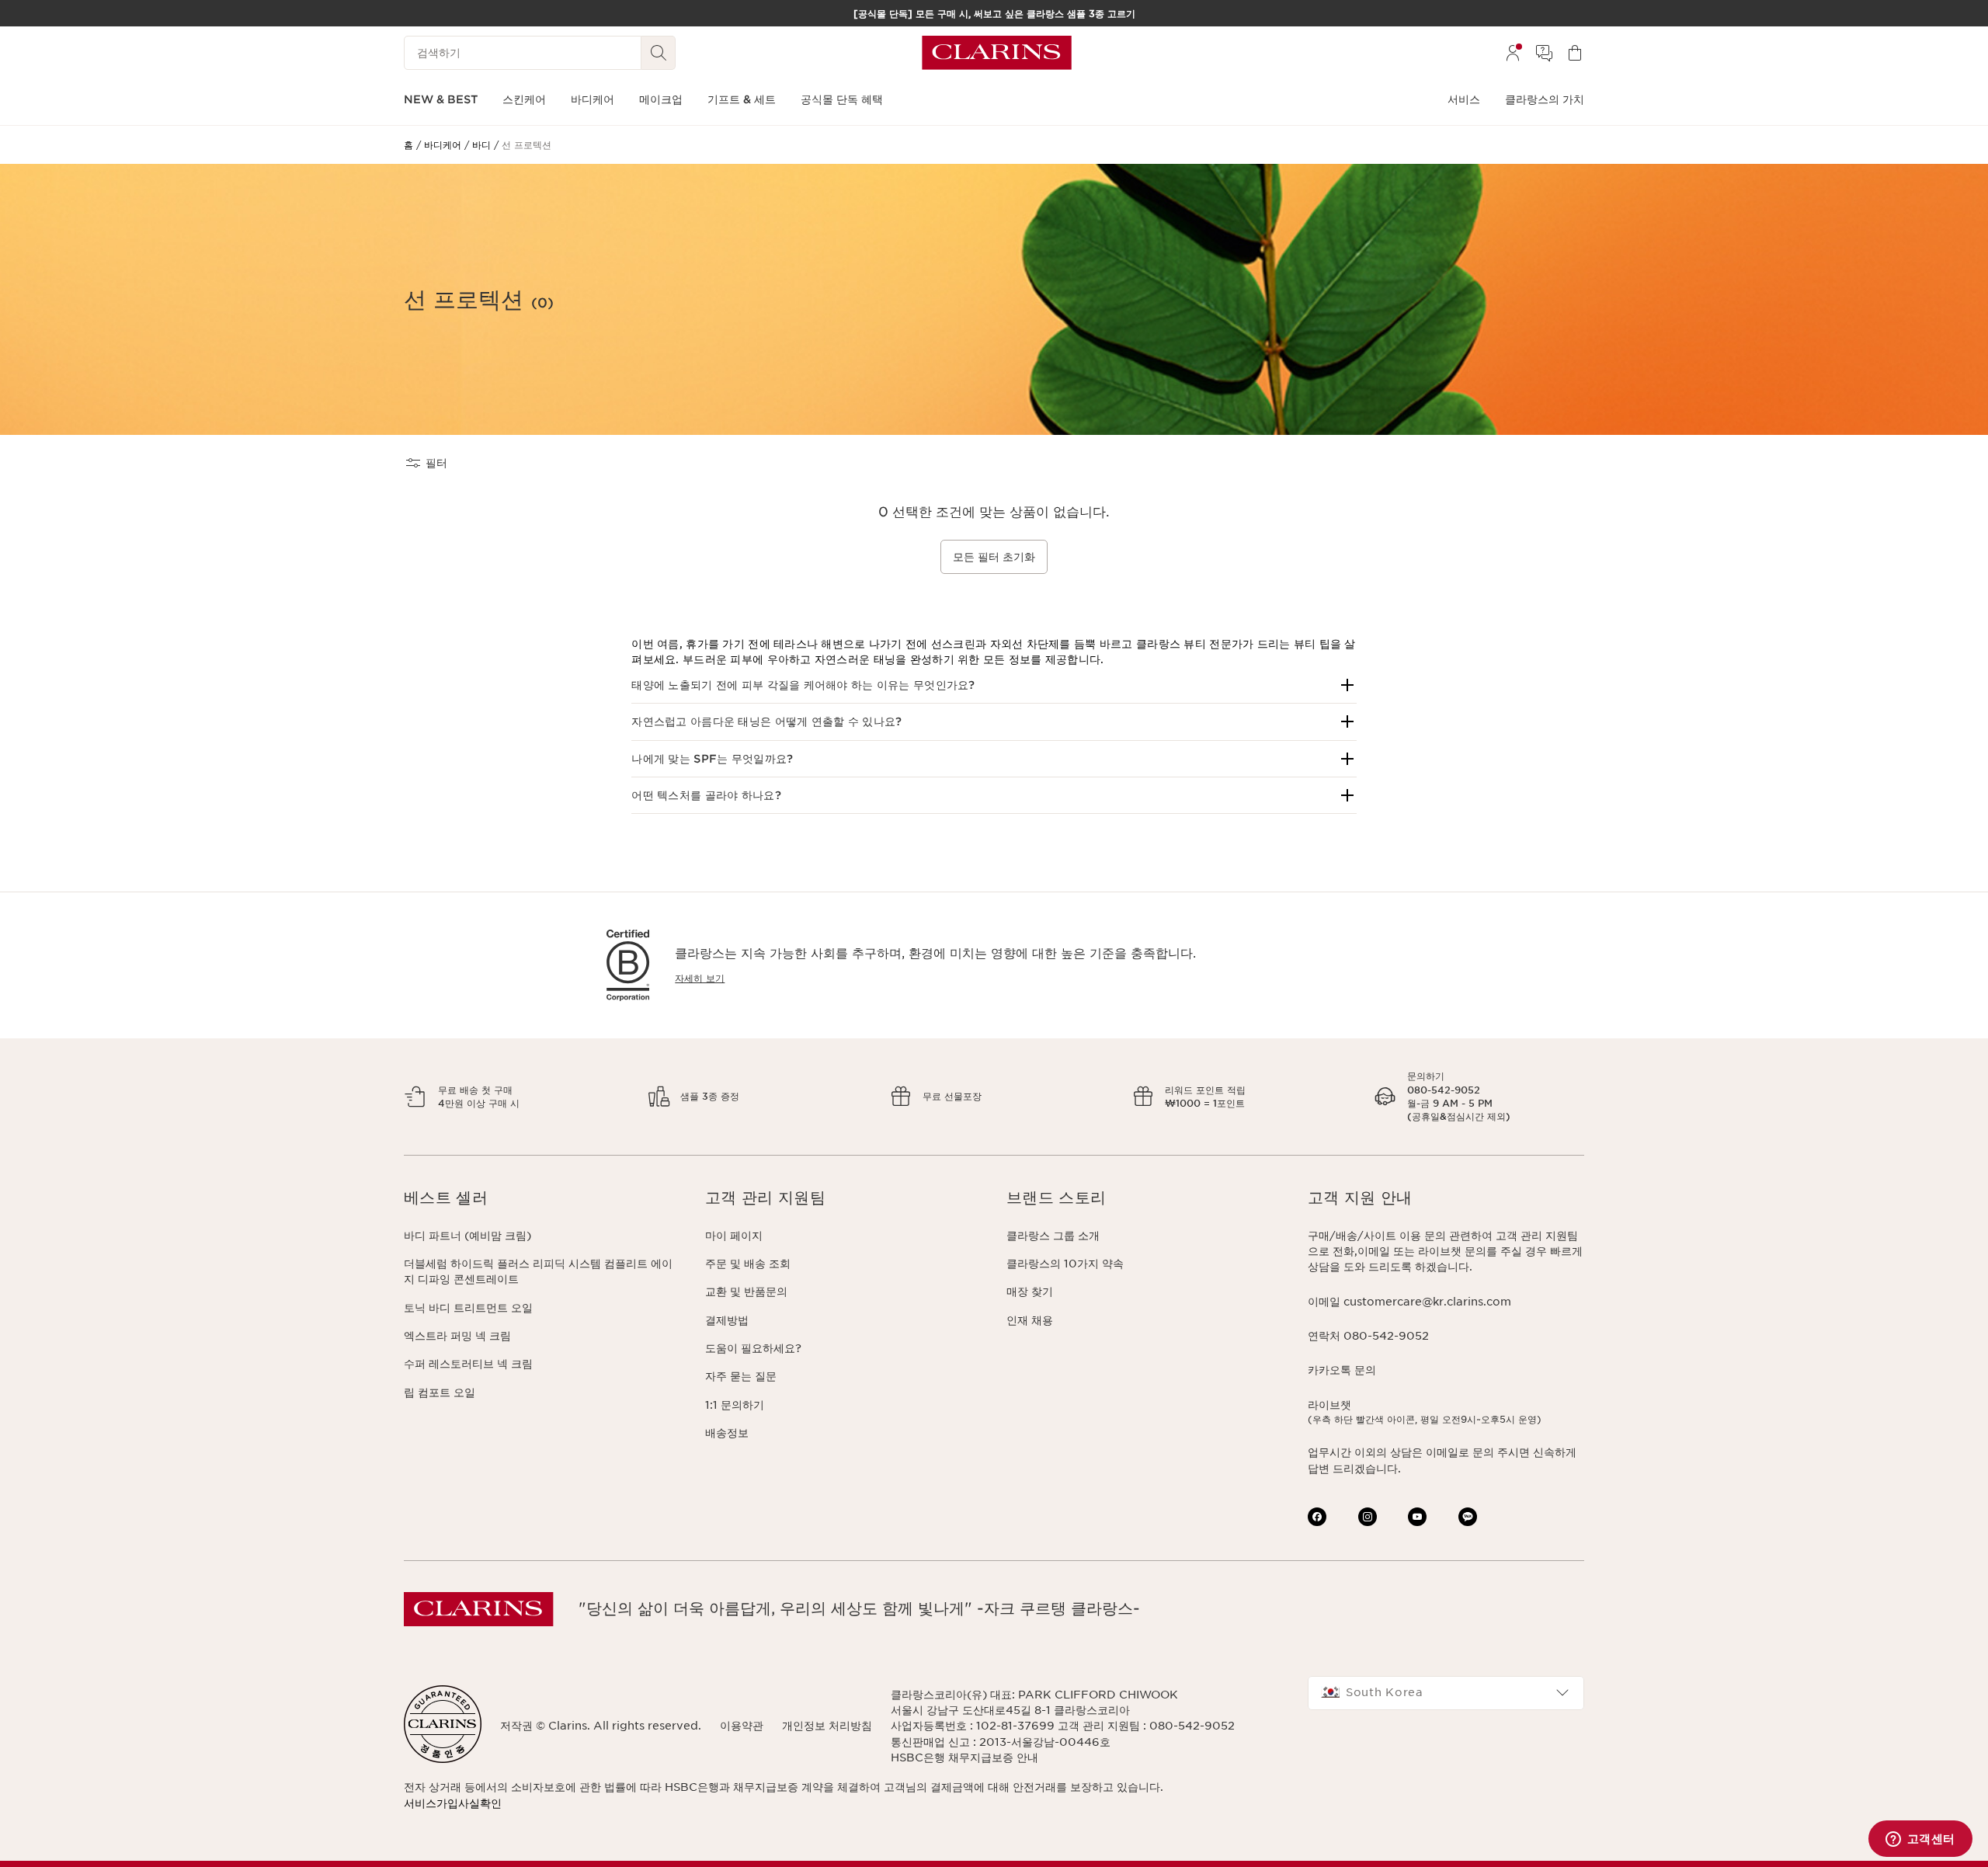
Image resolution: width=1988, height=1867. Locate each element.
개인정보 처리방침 (827, 1726)
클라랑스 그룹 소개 (1053, 1236)
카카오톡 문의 (1342, 1370)
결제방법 (727, 1320)
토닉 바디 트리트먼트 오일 (468, 1308)
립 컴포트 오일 (440, 1392)
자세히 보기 (700, 978)
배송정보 (727, 1433)
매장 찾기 (1030, 1292)
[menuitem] (1513, 53)
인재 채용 (1030, 1320)
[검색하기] (659, 53)
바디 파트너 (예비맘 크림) (467, 1236)
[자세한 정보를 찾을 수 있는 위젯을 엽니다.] (1920, 1840)
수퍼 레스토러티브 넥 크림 (468, 1364)
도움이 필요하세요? (753, 1348)
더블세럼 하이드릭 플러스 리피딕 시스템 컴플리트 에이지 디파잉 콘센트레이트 (538, 1271)
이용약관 (742, 1726)
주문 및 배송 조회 (748, 1264)
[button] (994, 685)
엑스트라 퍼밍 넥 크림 (457, 1336)
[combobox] (1446, 1693)
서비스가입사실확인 (453, 1803)
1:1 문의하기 (735, 1405)
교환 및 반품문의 (746, 1292)
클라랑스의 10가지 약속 (1065, 1264)
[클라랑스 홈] (997, 53)
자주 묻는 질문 (741, 1376)
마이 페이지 (734, 1236)
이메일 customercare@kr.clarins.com (1409, 1302)
